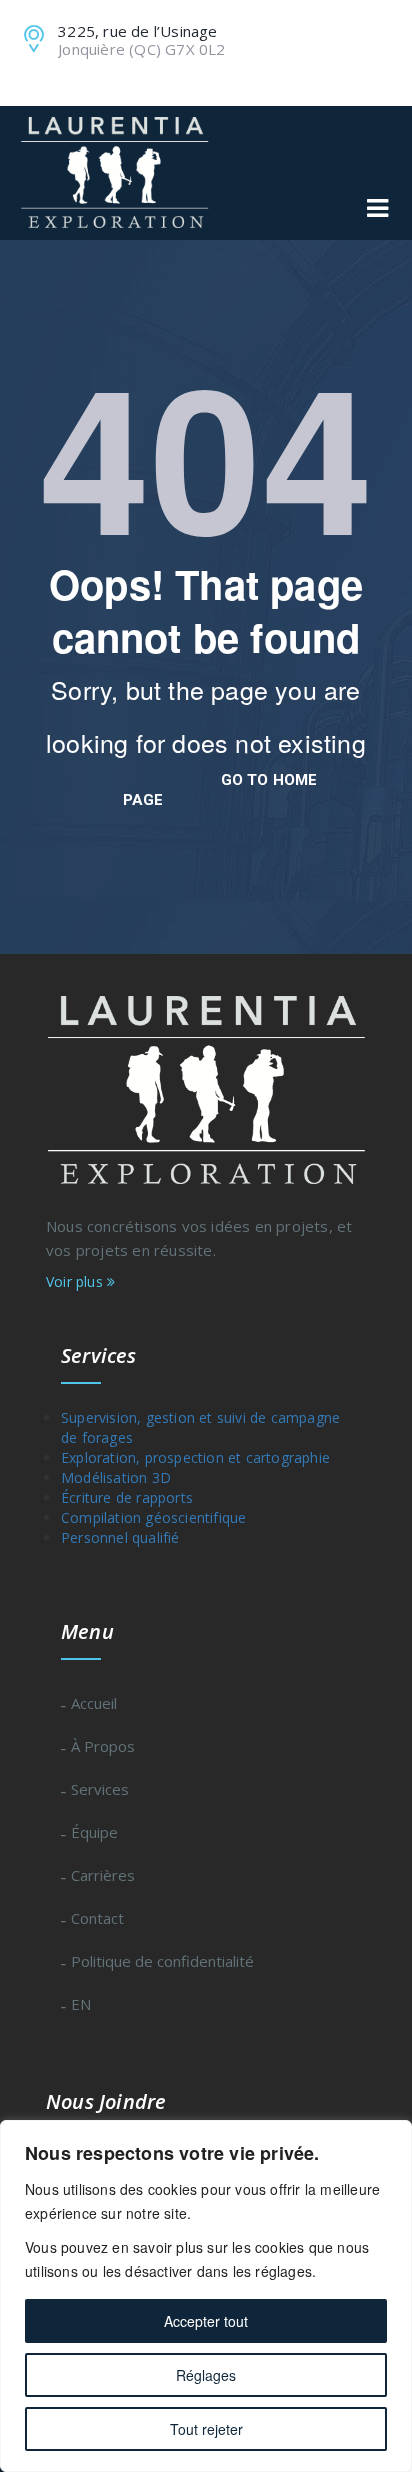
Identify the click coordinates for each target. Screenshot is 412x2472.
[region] (206, 2296)
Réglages (206, 2375)
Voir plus (76, 1281)
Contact (97, 1918)
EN (81, 2004)
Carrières (103, 1875)
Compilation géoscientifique (189, 1517)
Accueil (94, 1703)
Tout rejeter (206, 2429)
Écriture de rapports (127, 1497)
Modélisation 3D (116, 1477)
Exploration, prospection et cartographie (195, 1457)
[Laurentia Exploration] (114, 172)
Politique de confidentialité (162, 1961)
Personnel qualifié (120, 1537)
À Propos (103, 1746)
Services (100, 1789)
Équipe (94, 1832)
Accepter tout (206, 2321)
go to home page (220, 790)
